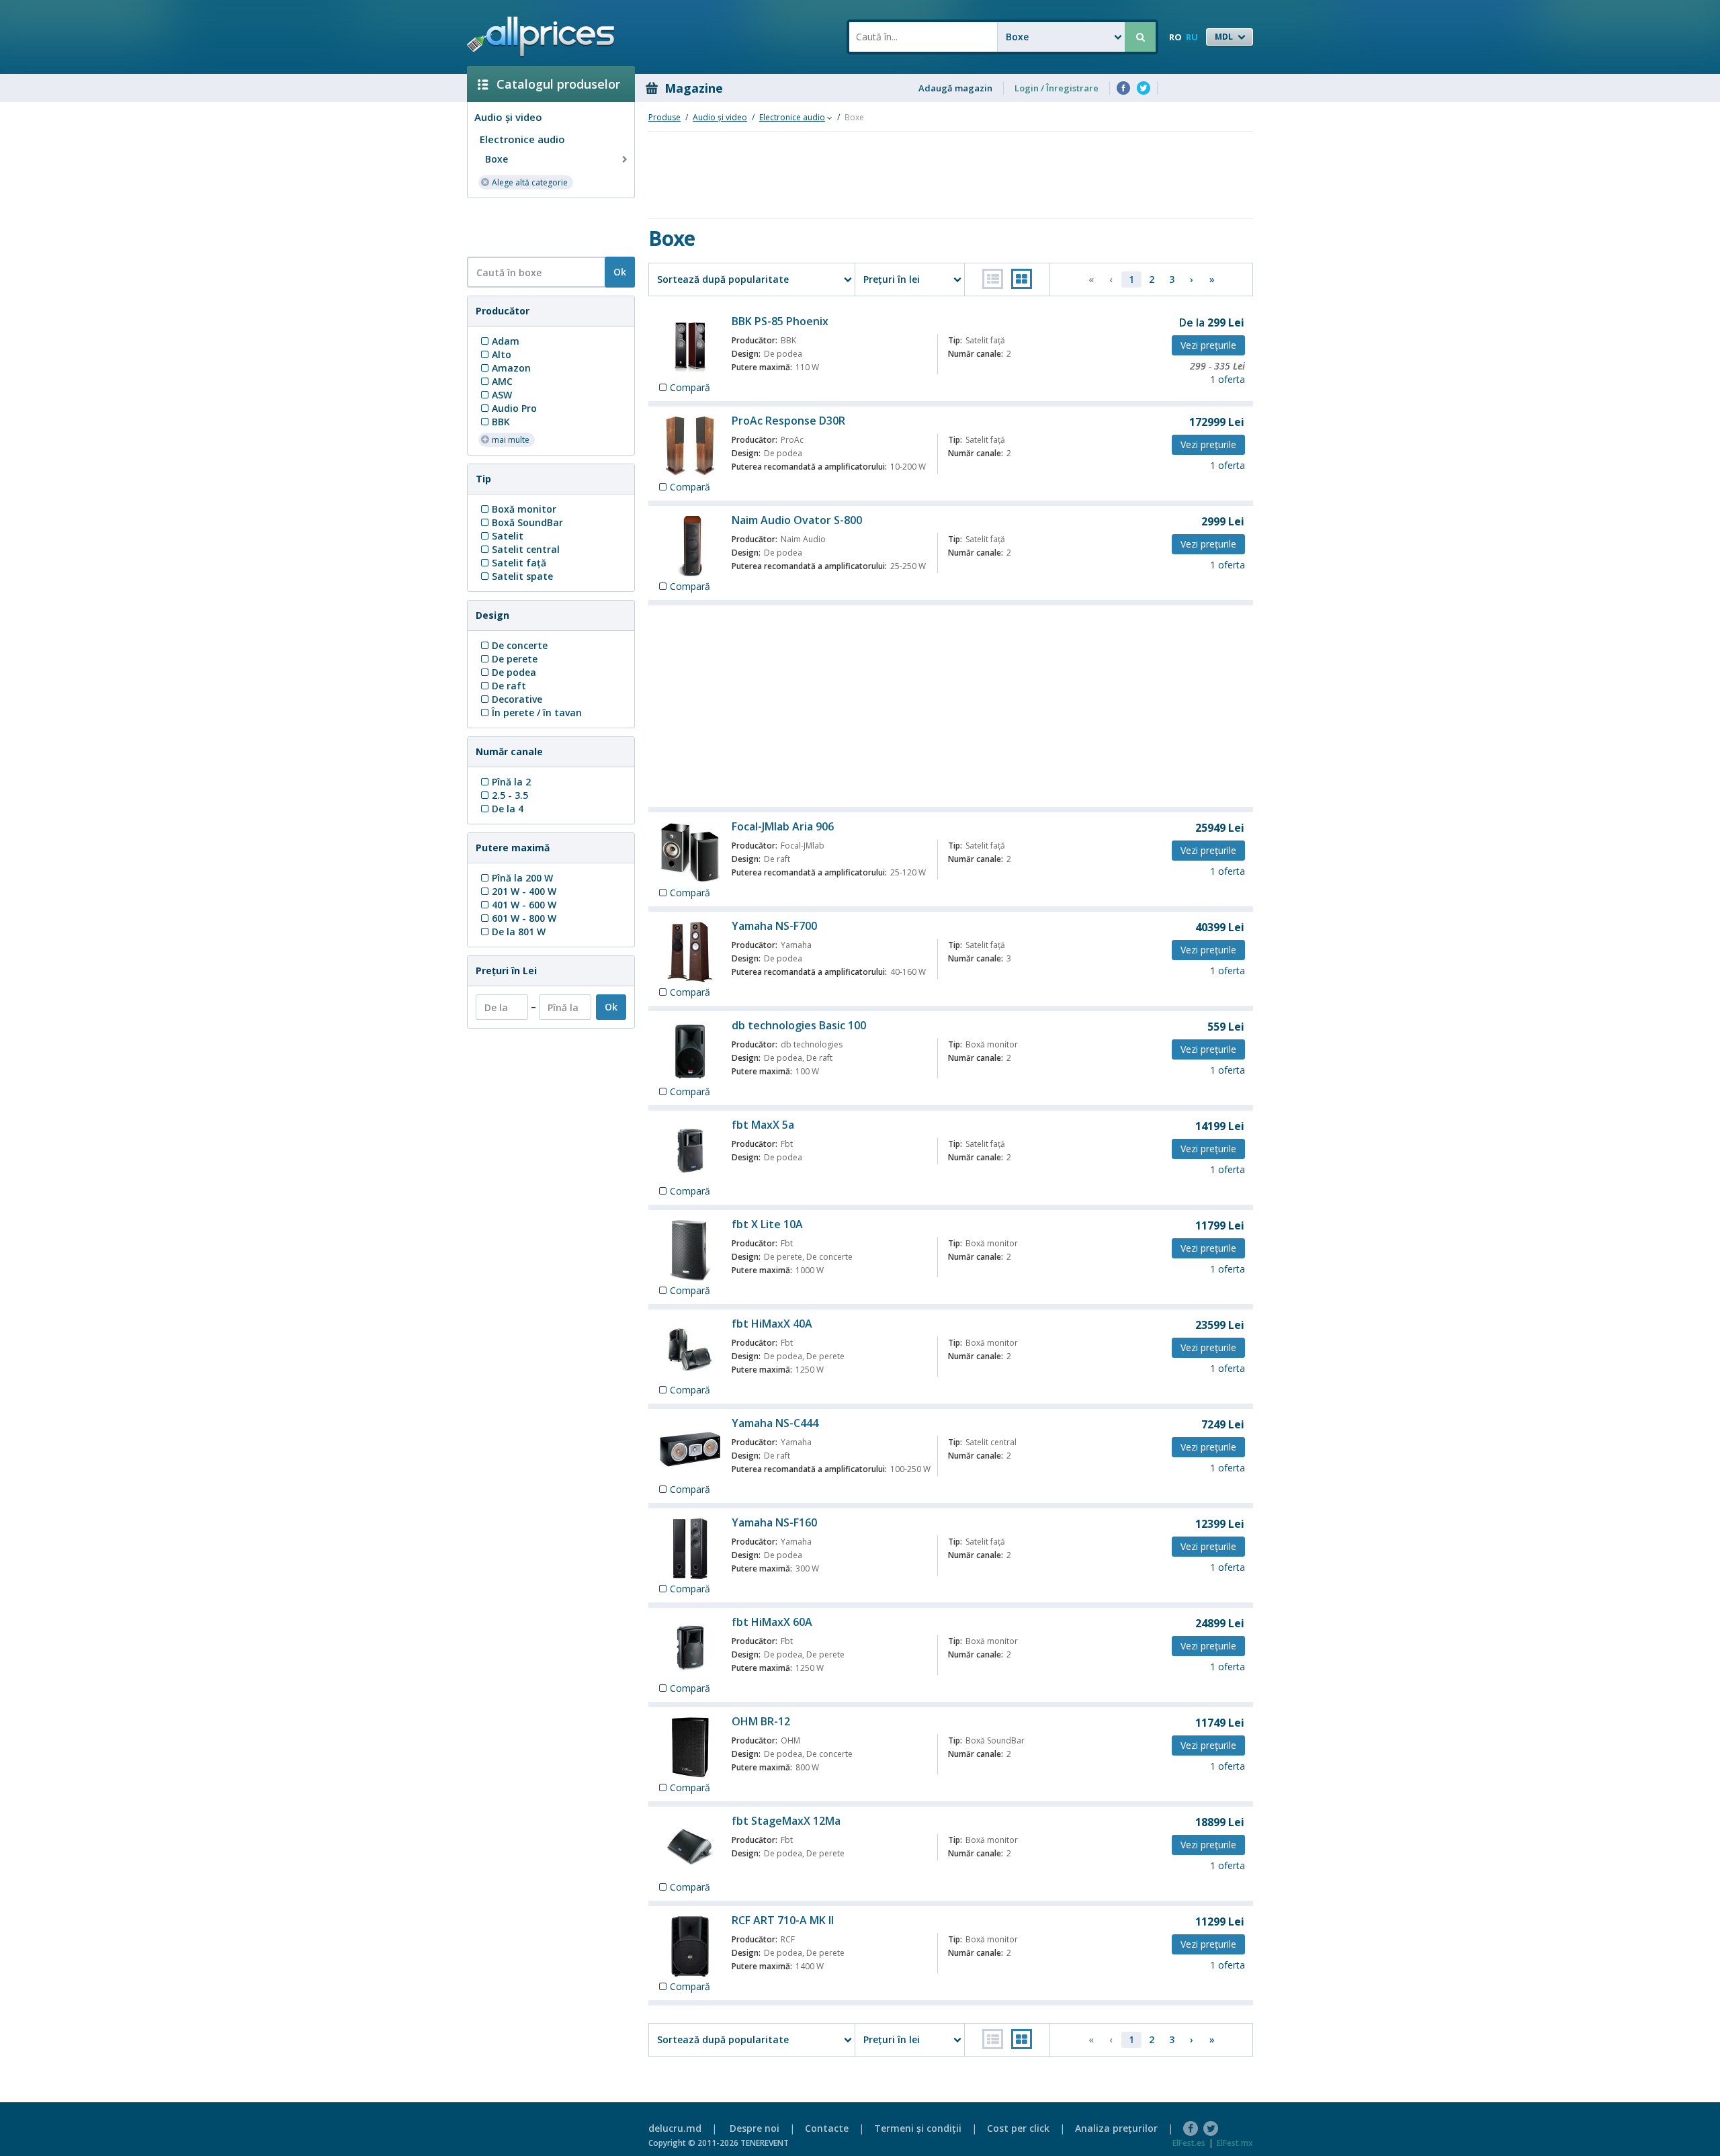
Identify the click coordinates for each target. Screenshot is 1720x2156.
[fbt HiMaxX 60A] (690, 1648)
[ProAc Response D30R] (690, 447)
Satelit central (526, 549)
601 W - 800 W (524, 918)
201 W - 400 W (524, 891)
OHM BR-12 (761, 1721)
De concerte (520, 645)
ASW (502, 395)
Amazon (511, 368)
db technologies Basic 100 (799, 1025)
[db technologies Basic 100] (690, 1051)
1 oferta (1228, 379)
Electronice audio (522, 139)
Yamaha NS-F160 (774, 1522)
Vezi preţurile (1208, 345)
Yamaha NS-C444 (775, 1423)
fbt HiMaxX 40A (772, 1324)
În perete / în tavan (537, 713)
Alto (502, 354)
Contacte (827, 2128)
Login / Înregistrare (1057, 88)
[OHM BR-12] (690, 1748)
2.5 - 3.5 (510, 795)
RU (1192, 37)
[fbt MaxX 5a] (690, 1151)
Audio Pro (514, 408)
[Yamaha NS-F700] (690, 952)
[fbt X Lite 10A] (690, 1250)
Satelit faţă (519, 563)
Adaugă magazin (955, 88)
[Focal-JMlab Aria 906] (690, 853)
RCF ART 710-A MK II (783, 1920)
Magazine (694, 88)
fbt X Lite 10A (767, 1224)
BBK (501, 422)
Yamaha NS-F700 (774, 926)
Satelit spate (522, 576)
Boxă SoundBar (527, 522)
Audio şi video (508, 117)
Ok (620, 272)
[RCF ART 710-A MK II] (690, 1946)
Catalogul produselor (558, 84)
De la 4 (508, 809)
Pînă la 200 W (522, 878)
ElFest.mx (1235, 2143)
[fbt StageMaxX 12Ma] (690, 1847)
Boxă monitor (524, 509)
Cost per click (1018, 2128)
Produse (664, 117)
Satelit (508, 536)
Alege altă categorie (530, 182)
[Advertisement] (546, 226)
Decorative (517, 699)
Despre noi (755, 2128)
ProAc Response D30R (788, 421)
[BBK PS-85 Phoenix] (690, 347)
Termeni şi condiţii (918, 2128)
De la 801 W (519, 932)
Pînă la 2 (511, 782)
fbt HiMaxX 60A (772, 1622)
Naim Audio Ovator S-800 (797, 520)
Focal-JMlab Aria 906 (783, 826)
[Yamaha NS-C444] (690, 1449)
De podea (514, 672)
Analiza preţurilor (1116, 2128)
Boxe (497, 159)
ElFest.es (1189, 2143)
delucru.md (675, 2128)
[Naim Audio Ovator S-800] (690, 546)
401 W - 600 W (524, 905)
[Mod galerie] (1022, 279)
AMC (502, 381)
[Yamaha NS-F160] (690, 1549)
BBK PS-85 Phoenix (780, 321)
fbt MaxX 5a (763, 1125)
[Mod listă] (993, 279)
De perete (515, 659)
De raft (509, 686)
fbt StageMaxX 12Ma (786, 1821)
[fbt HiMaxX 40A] (690, 1350)
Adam (506, 341)
